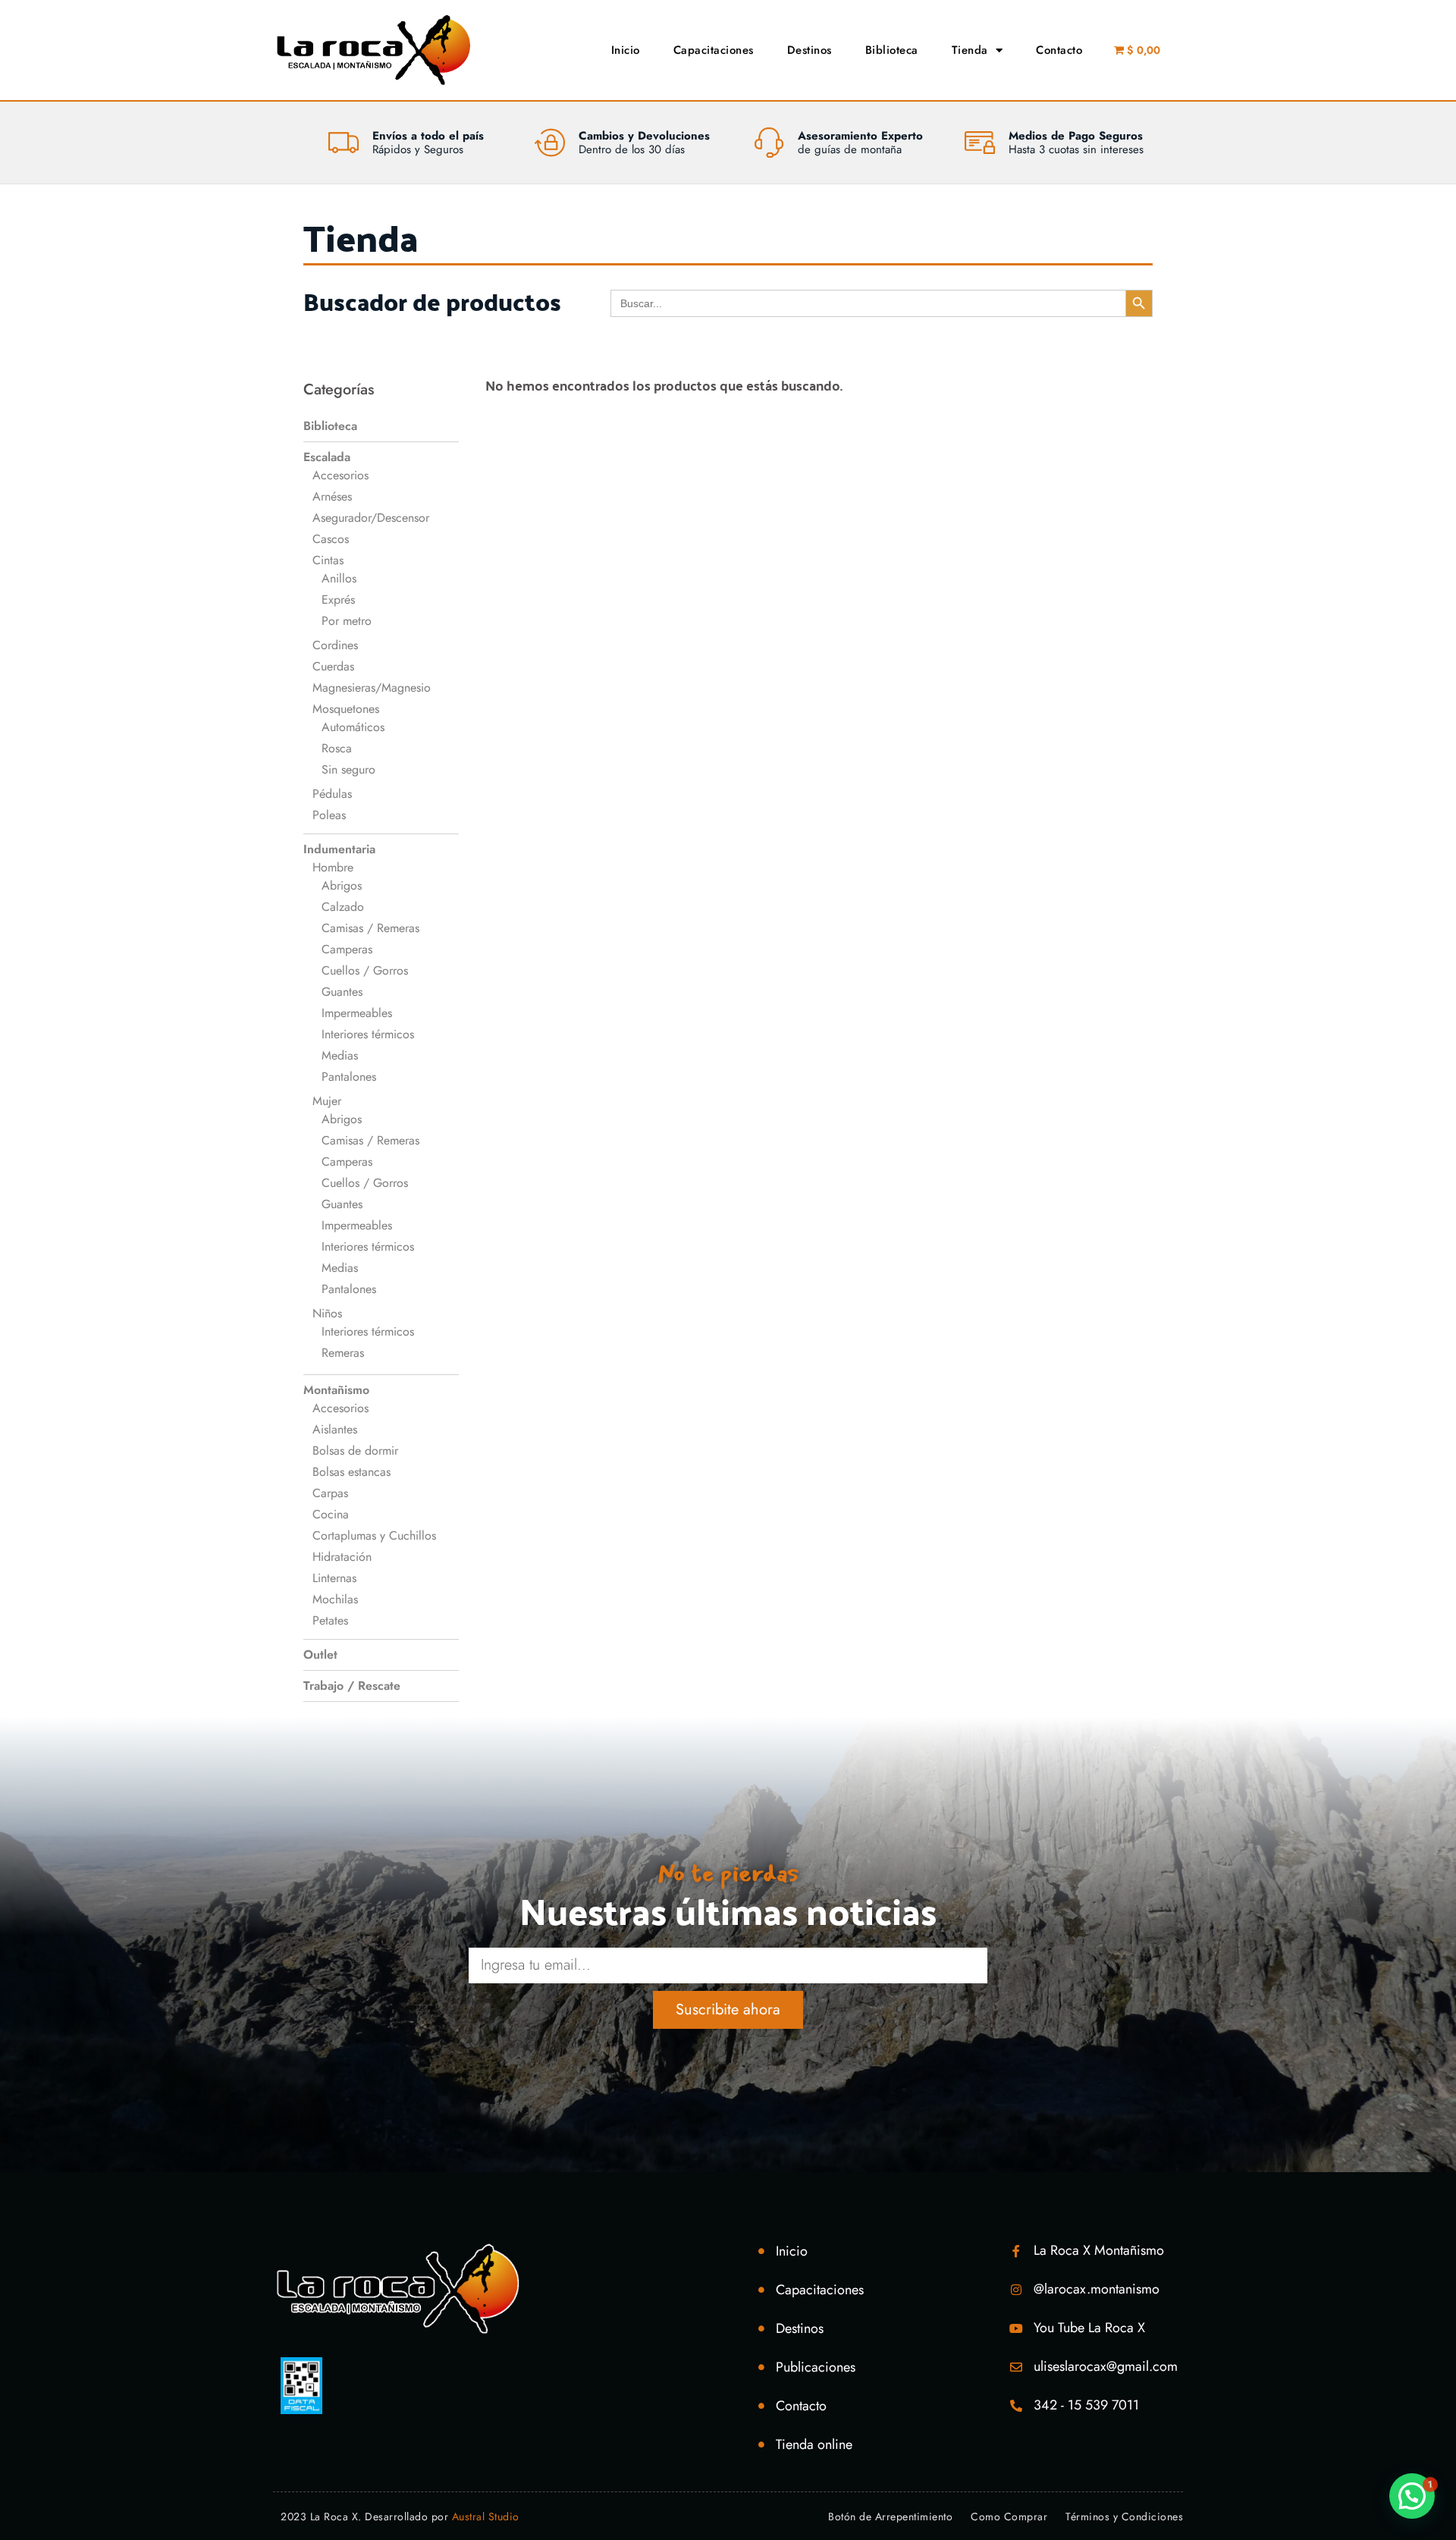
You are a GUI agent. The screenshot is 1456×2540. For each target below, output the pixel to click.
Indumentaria (339, 849)
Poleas (329, 815)
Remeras (343, 1353)
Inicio (626, 50)
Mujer (327, 1101)
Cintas (328, 560)
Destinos (810, 50)
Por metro (347, 621)
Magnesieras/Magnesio (372, 688)
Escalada (327, 457)
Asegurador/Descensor (371, 518)
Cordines (335, 645)
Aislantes (335, 1429)
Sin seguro (348, 769)
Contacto (1059, 50)
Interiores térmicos (368, 1034)
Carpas (330, 1493)
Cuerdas (333, 666)
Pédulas (332, 794)
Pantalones (349, 1077)
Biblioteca (892, 50)
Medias (340, 1055)
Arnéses (332, 496)
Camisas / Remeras (370, 928)
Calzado (343, 907)
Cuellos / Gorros (365, 970)
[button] (1412, 2496)
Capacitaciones (714, 50)
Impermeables (357, 1013)
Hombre (333, 867)
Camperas (347, 949)
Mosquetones (346, 709)
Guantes (342, 992)
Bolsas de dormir (355, 1451)
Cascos (331, 539)
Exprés (338, 600)
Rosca (337, 748)
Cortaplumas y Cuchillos (374, 1535)
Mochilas (335, 1599)
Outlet (320, 1655)
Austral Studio (486, 2516)
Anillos (339, 578)
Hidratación (342, 1557)
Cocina (331, 1514)
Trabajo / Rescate (352, 1686)
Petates (330, 1620)
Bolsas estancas (351, 1472)
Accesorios (340, 475)
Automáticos (353, 727)
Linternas (334, 1578)
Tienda (970, 50)
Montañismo (336, 1390)
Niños (327, 1313)
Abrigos (342, 885)
